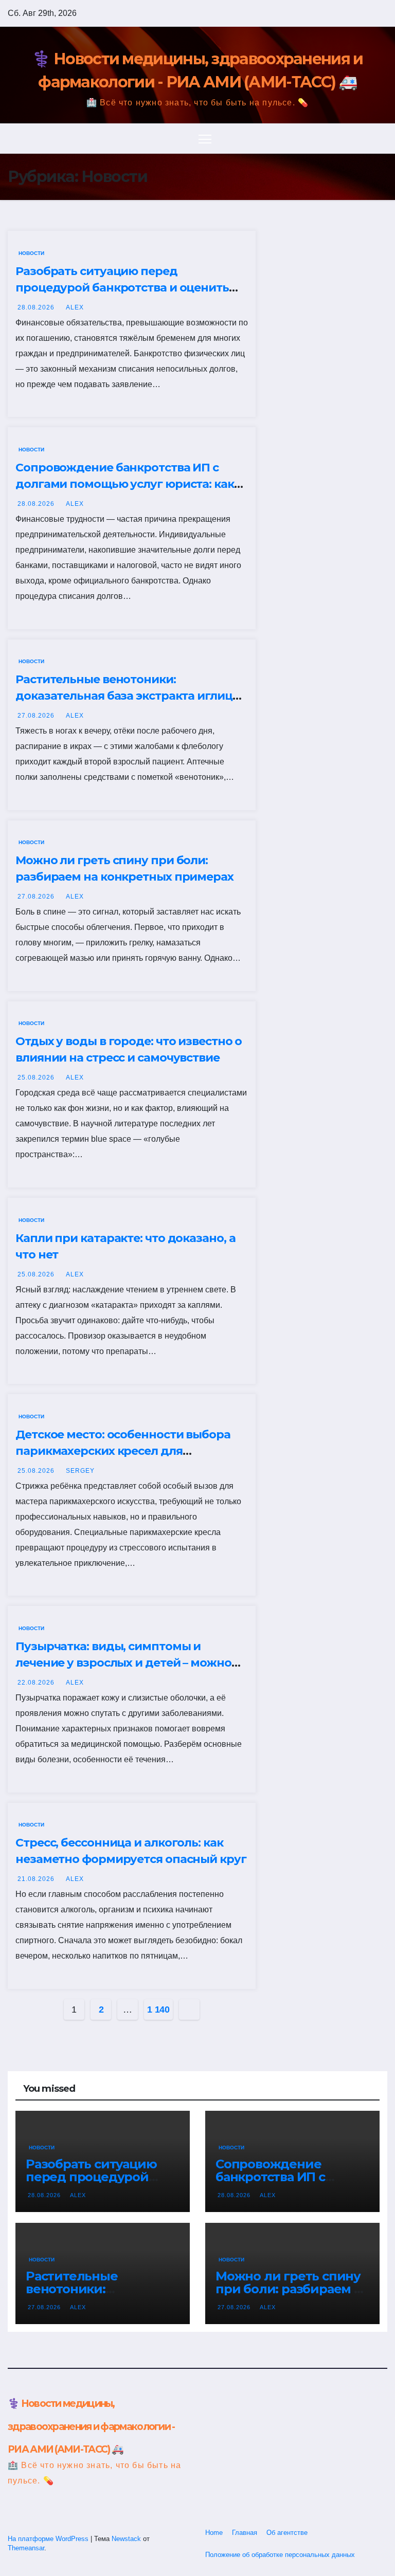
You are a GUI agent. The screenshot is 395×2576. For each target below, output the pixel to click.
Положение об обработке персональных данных (280, 2555)
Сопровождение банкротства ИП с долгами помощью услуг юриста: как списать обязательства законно (125, 484)
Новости (31, 253)
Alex (75, 307)
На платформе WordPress (49, 2539)
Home (214, 2533)
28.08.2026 (37, 307)
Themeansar (26, 2548)
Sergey (80, 1471)
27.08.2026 (37, 716)
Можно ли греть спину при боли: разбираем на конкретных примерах (292, 2289)
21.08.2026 (37, 1879)
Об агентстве (287, 2533)
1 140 (158, 2009)
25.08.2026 (37, 1077)
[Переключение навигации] (205, 139)
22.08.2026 (37, 1683)
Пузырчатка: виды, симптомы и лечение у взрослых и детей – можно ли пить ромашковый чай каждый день (132, 1663)
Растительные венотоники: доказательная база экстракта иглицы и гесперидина (129, 696)
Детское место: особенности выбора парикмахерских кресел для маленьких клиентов (123, 1451)
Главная (245, 2533)
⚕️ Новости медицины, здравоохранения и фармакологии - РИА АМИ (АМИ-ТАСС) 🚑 (91, 2426)
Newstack (126, 2539)
